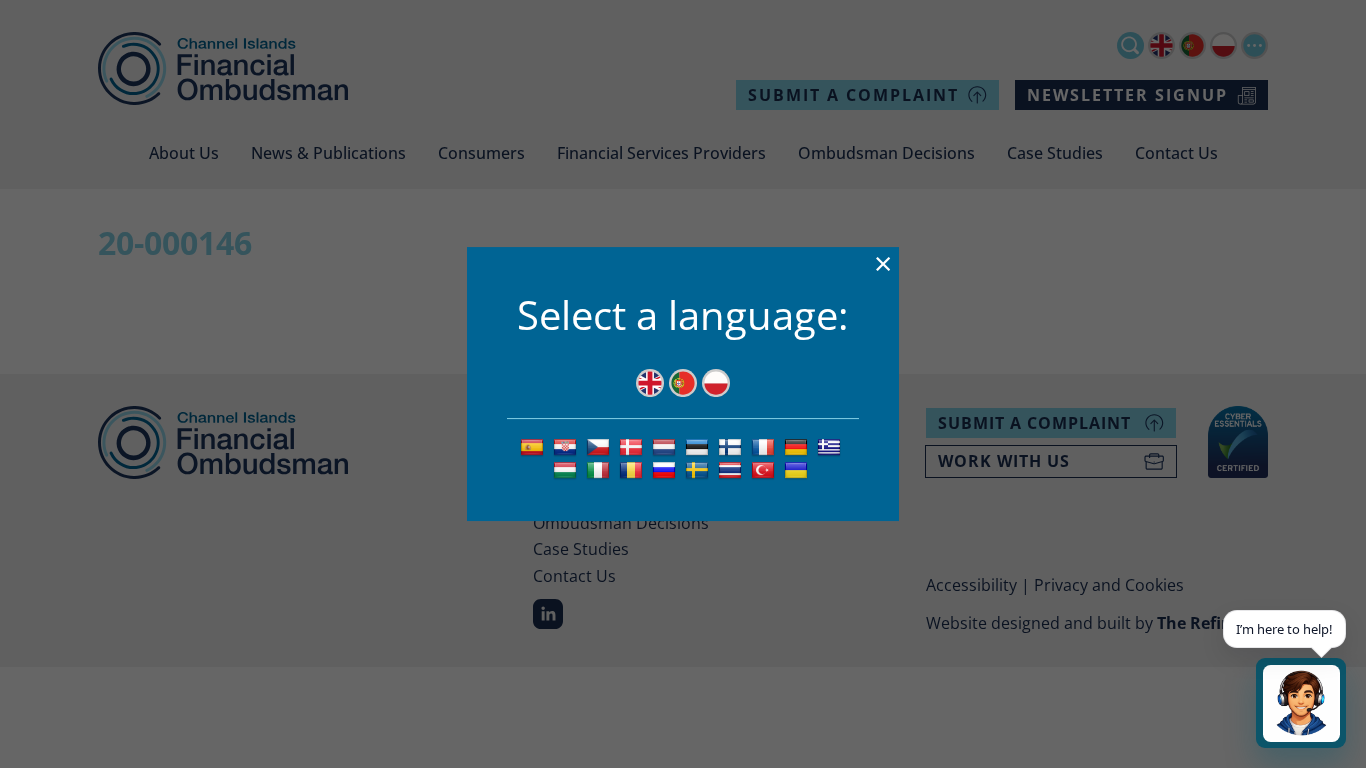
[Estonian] (699, 446)
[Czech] (600, 446)
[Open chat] (1301, 703)
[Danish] (633, 446)
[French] (765, 446)
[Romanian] (633, 469)
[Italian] (600, 469)
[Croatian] (567, 446)
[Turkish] (765, 469)
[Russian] (666, 469)
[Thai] (732, 469)
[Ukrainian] (798, 469)
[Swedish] (699, 469)
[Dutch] (666, 446)
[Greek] (831, 446)
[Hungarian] (567, 469)
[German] (798, 446)
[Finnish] (732, 446)
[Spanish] (534, 446)
